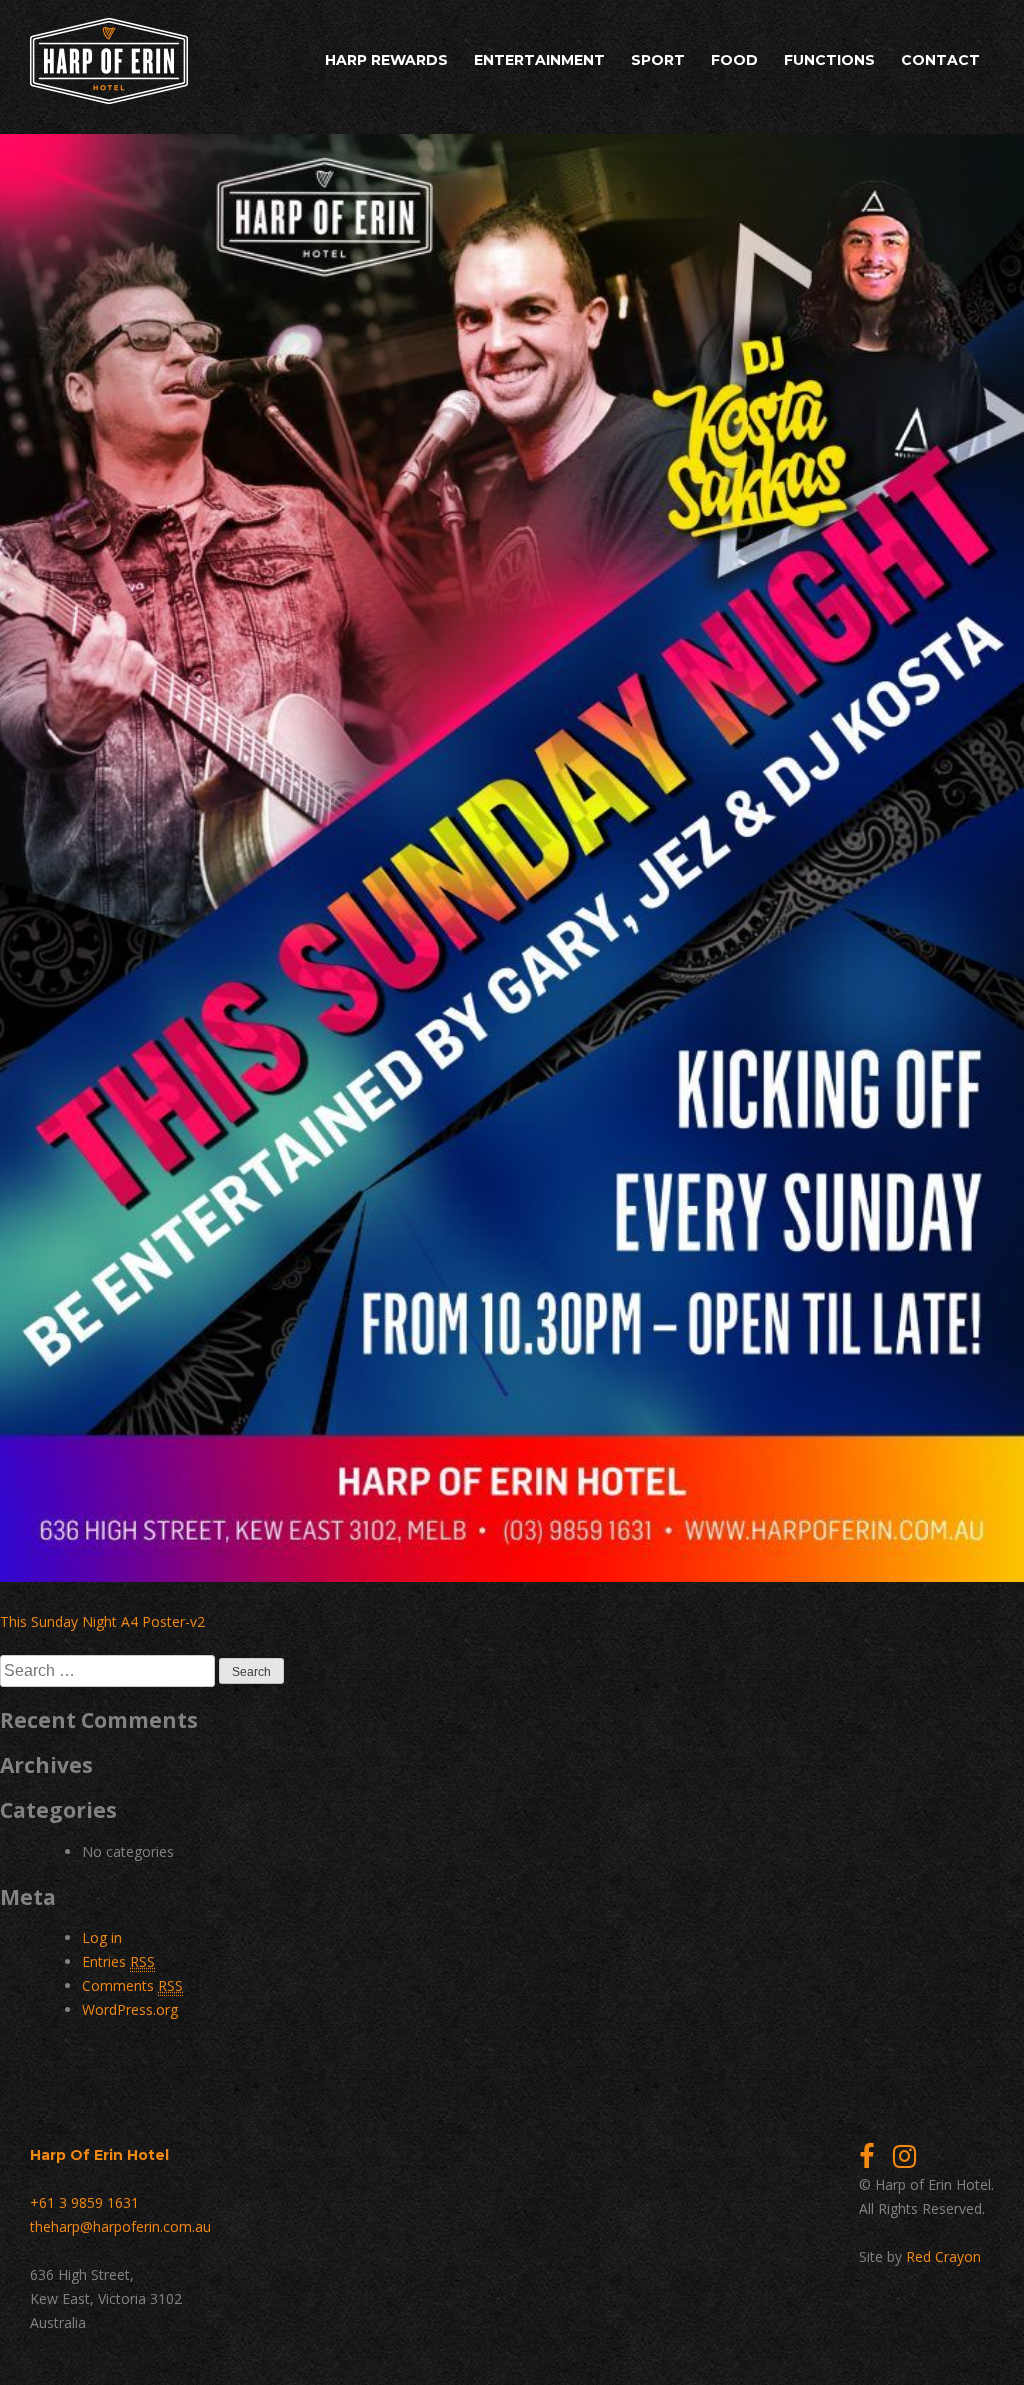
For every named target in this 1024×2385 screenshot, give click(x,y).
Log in (102, 1937)
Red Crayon (943, 2256)
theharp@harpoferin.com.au (120, 2226)
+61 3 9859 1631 (84, 2202)
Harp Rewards (386, 60)
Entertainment (539, 60)
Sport (658, 60)
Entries (118, 1961)
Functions (829, 60)
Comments (132, 1985)
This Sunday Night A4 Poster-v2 (102, 1621)
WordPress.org (130, 2009)
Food (734, 60)
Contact (940, 60)
